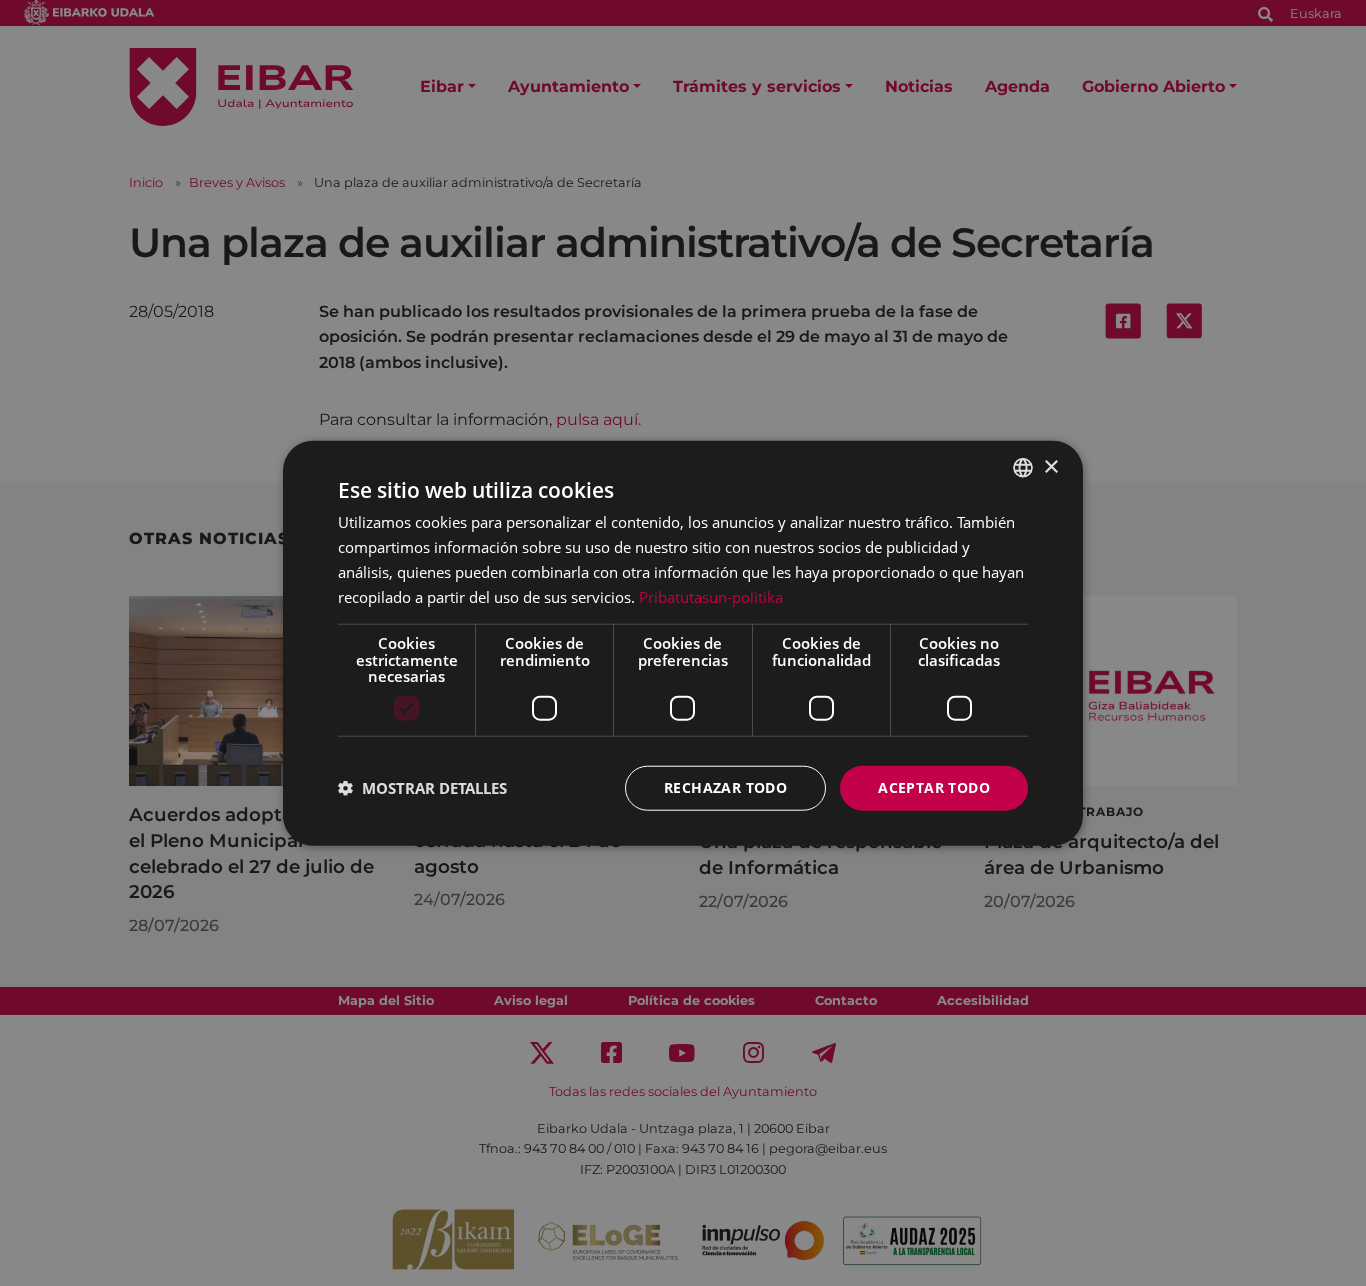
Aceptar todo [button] (934, 787)
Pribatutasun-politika (711, 596)
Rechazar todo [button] (725, 787)
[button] (422, 788)
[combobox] (1023, 468)
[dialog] (683, 643)
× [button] (1050, 466)
